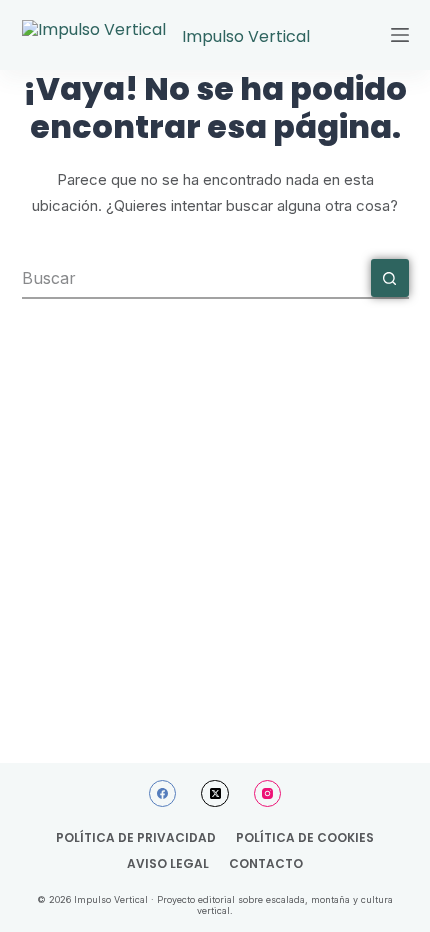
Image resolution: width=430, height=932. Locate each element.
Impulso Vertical (246, 36)
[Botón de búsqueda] (390, 278)
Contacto (266, 864)
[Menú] (400, 35)
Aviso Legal (168, 864)
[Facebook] (163, 794)
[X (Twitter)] (215, 794)
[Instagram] (268, 794)
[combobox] (196, 278)
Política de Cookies (305, 838)
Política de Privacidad (136, 838)
